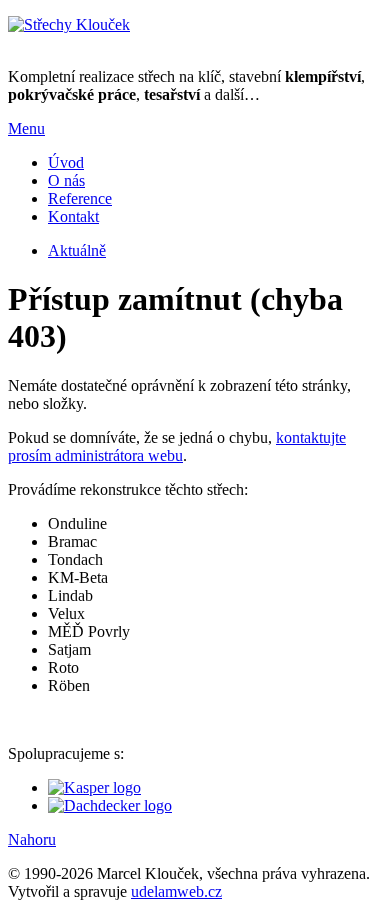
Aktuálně (77, 250)
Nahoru (32, 839)
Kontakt (73, 216)
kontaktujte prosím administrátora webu (177, 446)
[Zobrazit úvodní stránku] (69, 24)
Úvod (66, 162)
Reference (80, 198)
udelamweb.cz (176, 891)
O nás (66, 180)
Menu (26, 128)
